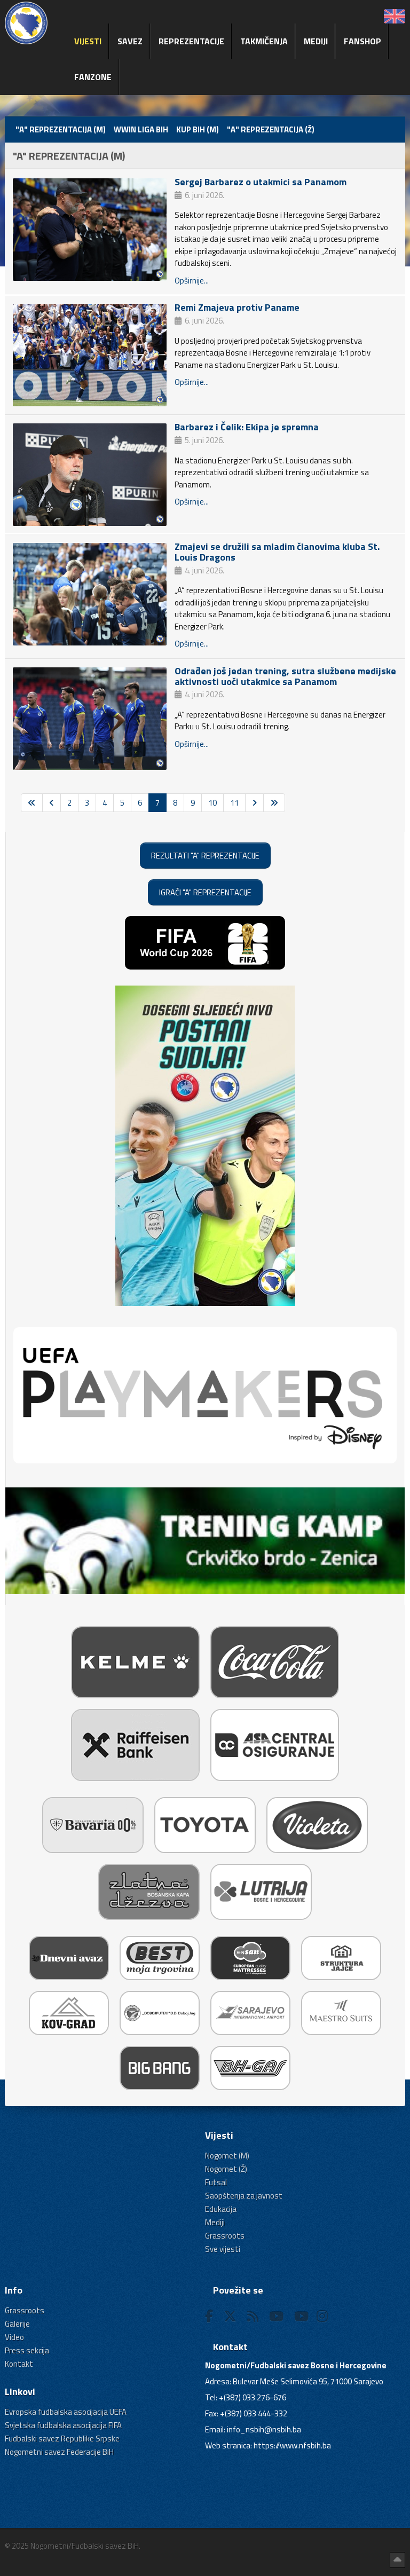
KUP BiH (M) (198, 129)
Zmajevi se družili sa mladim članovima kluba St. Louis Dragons (277, 552)
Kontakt (19, 2364)
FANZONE (93, 77)
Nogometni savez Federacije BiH (59, 2452)
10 (212, 803)
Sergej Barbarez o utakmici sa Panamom (261, 182)
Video (14, 2337)
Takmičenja (264, 41)
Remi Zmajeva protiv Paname (237, 307)
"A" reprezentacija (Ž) (271, 129)
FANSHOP (362, 41)
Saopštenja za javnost (244, 2196)
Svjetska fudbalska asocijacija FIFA (63, 2425)
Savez (130, 41)
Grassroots (225, 2236)
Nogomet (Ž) (226, 2169)
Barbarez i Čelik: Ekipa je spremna (247, 427)
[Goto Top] (397, 2560)
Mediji (316, 41)
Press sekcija (27, 2350)
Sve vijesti (223, 2249)
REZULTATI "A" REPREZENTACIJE (205, 856)
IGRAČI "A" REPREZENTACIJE (205, 892)
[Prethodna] (52, 803)
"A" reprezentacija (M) (61, 129)
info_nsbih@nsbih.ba (264, 2429)
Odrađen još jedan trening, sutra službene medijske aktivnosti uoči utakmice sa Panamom (285, 676)
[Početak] (32, 803)
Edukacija (221, 2209)
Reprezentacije (191, 41)
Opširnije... (192, 281)
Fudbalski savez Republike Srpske (62, 2439)
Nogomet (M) (227, 2156)
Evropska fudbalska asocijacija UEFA (66, 2412)
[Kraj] (274, 803)
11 (234, 803)
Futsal (216, 2182)
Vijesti (88, 41)
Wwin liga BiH (141, 129)
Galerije (17, 2324)
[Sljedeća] (254, 803)
